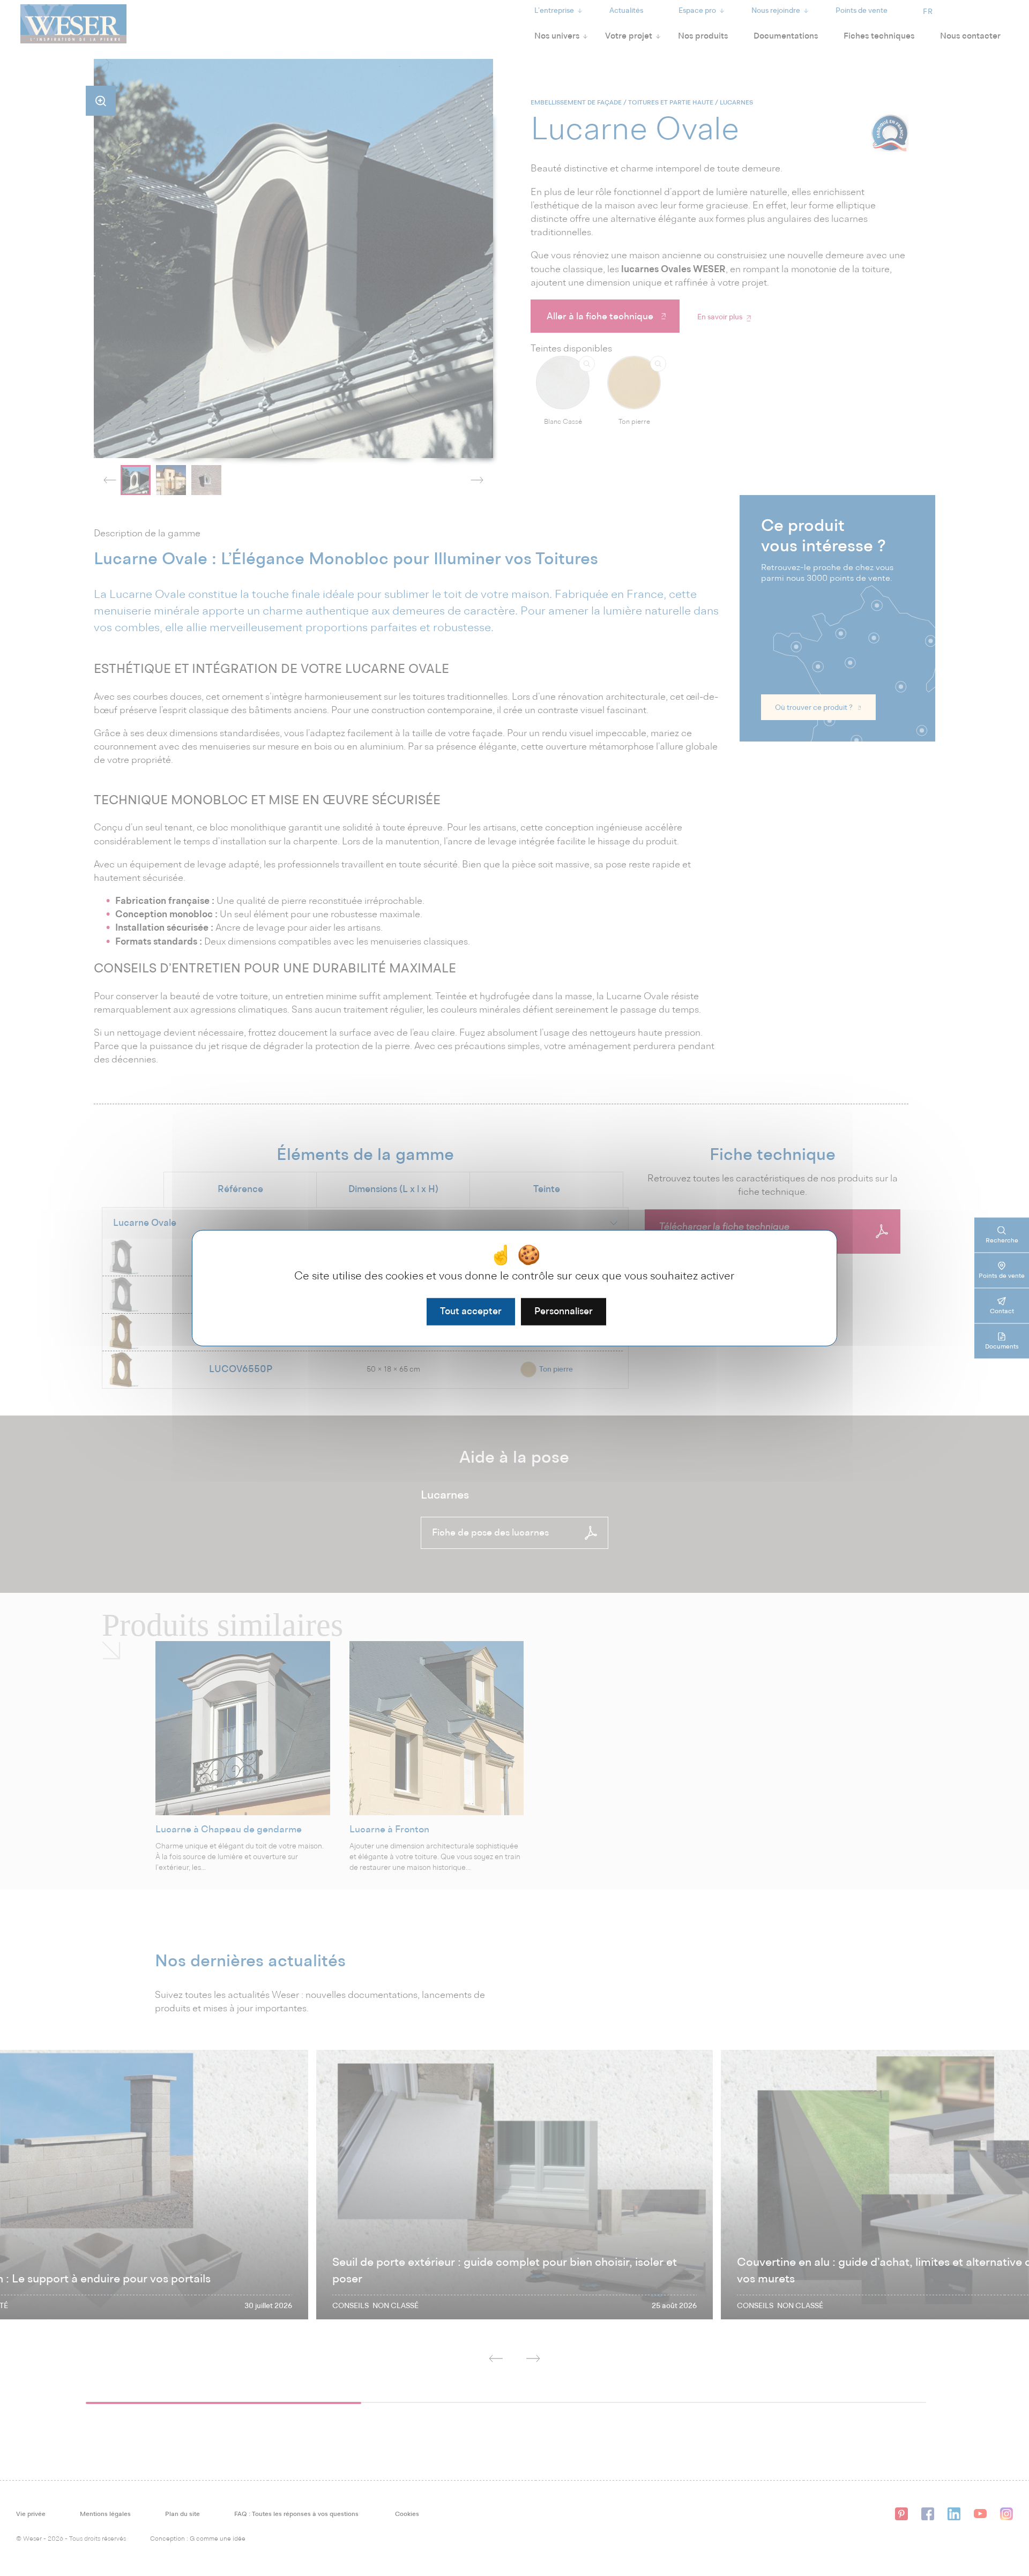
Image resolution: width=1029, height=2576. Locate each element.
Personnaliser (564, 1311)
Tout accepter (471, 1311)
